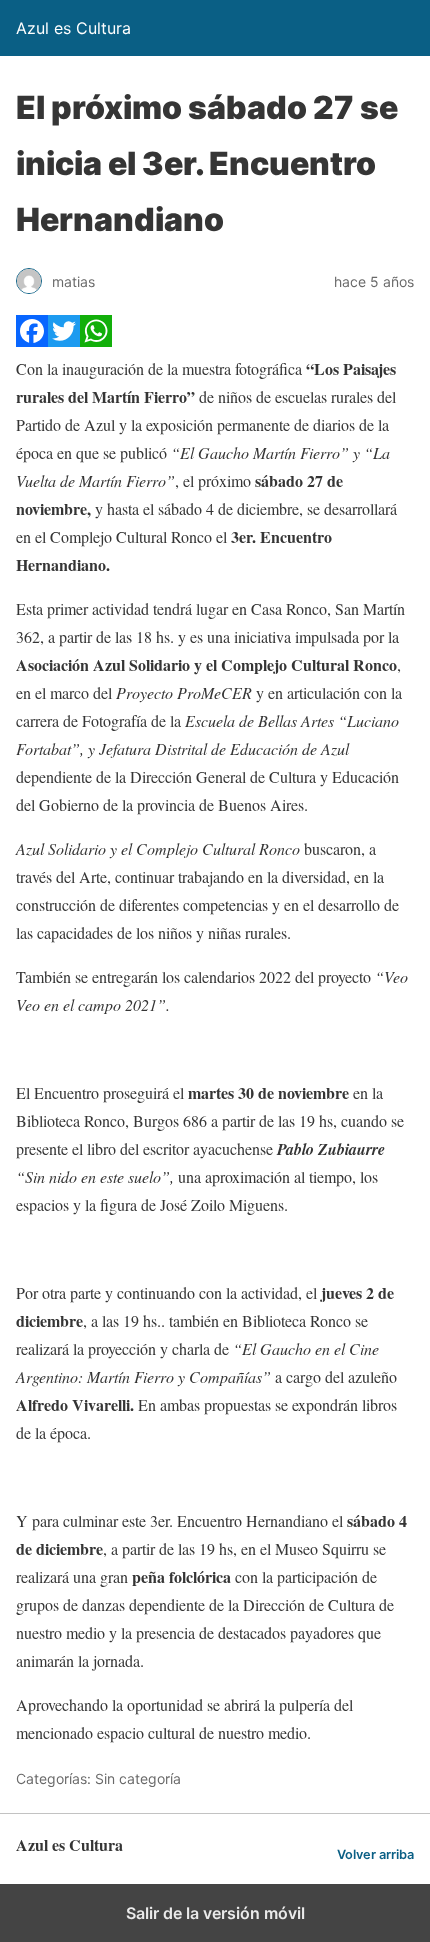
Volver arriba (375, 1854)
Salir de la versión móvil (215, 1913)
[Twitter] (64, 340)
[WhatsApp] (96, 340)
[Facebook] (32, 340)
